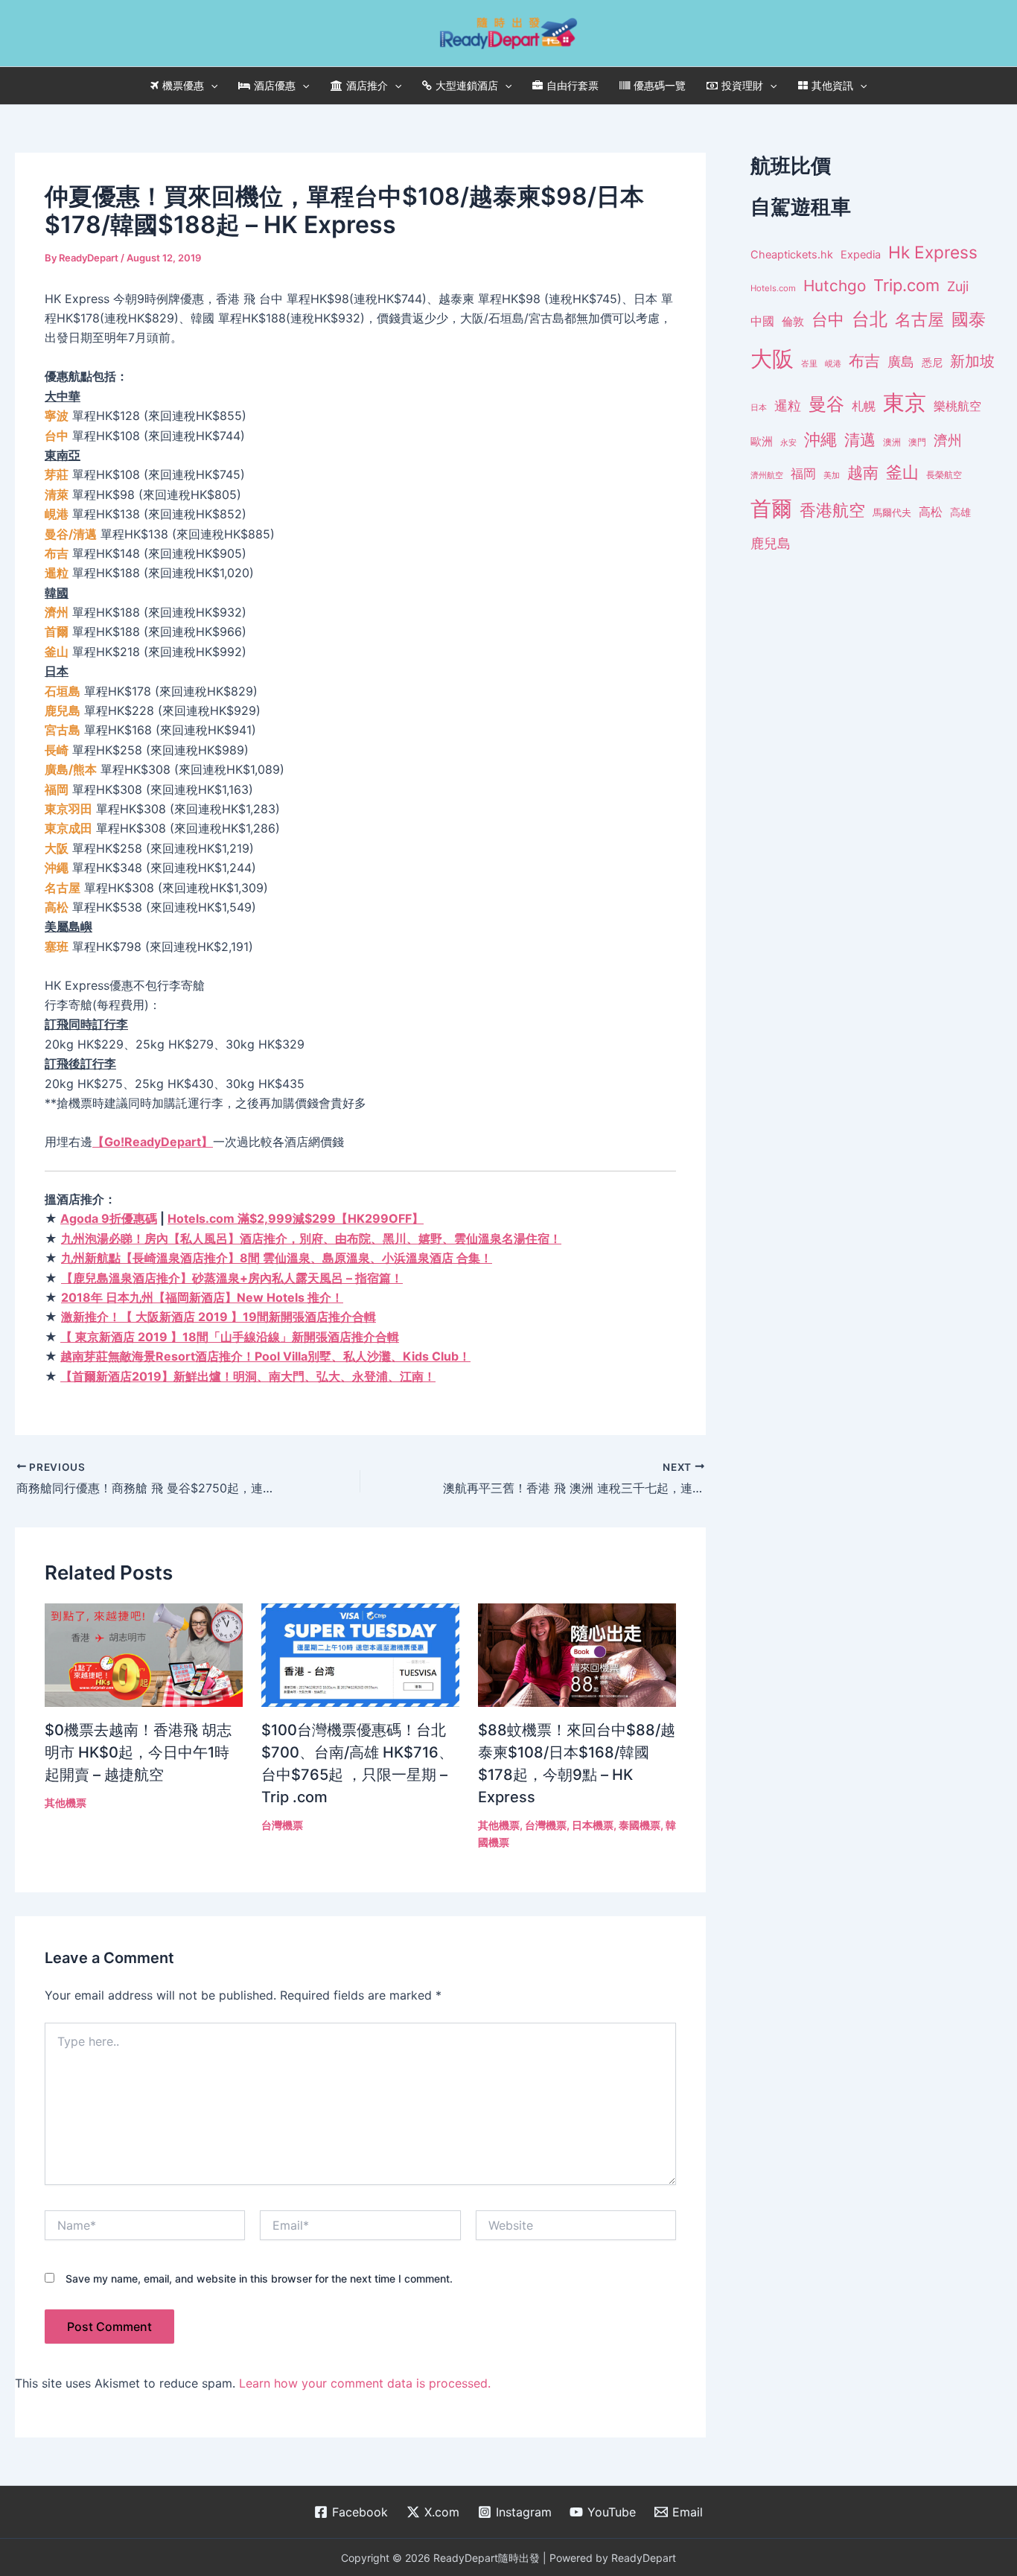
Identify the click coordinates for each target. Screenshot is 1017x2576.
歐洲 (762, 442)
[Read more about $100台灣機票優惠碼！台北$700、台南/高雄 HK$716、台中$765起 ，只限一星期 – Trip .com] (360, 1654)
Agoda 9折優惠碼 (109, 1218)
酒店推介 (367, 85)
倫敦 (793, 321)
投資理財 (742, 85)
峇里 (809, 363)
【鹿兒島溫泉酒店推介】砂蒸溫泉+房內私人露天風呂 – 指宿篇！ (232, 1278)
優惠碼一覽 (660, 85)
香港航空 (832, 510)
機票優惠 (183, 85)
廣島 (901, 362)
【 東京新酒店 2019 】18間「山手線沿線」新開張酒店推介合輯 (230, 1337)
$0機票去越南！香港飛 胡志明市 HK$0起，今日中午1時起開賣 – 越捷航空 (138, 1752)
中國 (762, 321)
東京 (905, 403)
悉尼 (932, 363)
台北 (870, 319)
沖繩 (820, 439)
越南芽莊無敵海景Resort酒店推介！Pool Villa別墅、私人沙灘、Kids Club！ (265, 1356)
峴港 (833, 363)
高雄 (960, 512)
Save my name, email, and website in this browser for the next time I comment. (259, 2278)
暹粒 (788, 406)
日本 (759, 407)
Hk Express (933, 252)
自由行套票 (573, 85)
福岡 (803, 474)
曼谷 (826, 404)
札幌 (864, 406)
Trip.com (906, 285)
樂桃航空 (957, 406)
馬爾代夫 (892, 513)
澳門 (917, 442)
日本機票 (593, 1825)
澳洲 (892, 442)
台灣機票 (282, 1825)
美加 (832, 475)
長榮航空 (944, 475)
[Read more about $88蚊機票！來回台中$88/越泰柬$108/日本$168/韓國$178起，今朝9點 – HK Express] (577, 1654)
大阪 (772, 359)
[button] (211, 86)
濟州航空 (767, 475)
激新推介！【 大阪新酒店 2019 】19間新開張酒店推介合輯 (219, 1317)
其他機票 (66, 1803)
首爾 (771, 509)
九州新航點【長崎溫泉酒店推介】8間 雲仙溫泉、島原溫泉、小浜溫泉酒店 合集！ (277, 1258)
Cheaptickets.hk (792, 255)
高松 (931, 512)
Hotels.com (773, 288)
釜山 (902, 472)
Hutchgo (835, 286)
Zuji (958, 286)
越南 (863, 473)
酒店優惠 (275, 85)
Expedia (861, 255)
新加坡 (972, 361)
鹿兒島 (771, 543)
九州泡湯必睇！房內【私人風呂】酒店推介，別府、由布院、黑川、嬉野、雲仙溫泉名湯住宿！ (311, 1238)
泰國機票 (640, 1825)
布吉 (864, 360)
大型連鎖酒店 (467, 85)
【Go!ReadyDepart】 (153, 1142)
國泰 (969, 319)
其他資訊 (832, 85)
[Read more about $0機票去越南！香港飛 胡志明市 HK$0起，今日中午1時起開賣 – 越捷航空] (144, 1654)
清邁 (860, 440)
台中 (828, 319)
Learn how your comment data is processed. (365, 2383)
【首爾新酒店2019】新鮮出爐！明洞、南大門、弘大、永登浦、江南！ (248, 1376)
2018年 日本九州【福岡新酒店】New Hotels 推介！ (202, 1297)
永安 (788, 443)
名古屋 (919, 319)
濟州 (948, 441)
